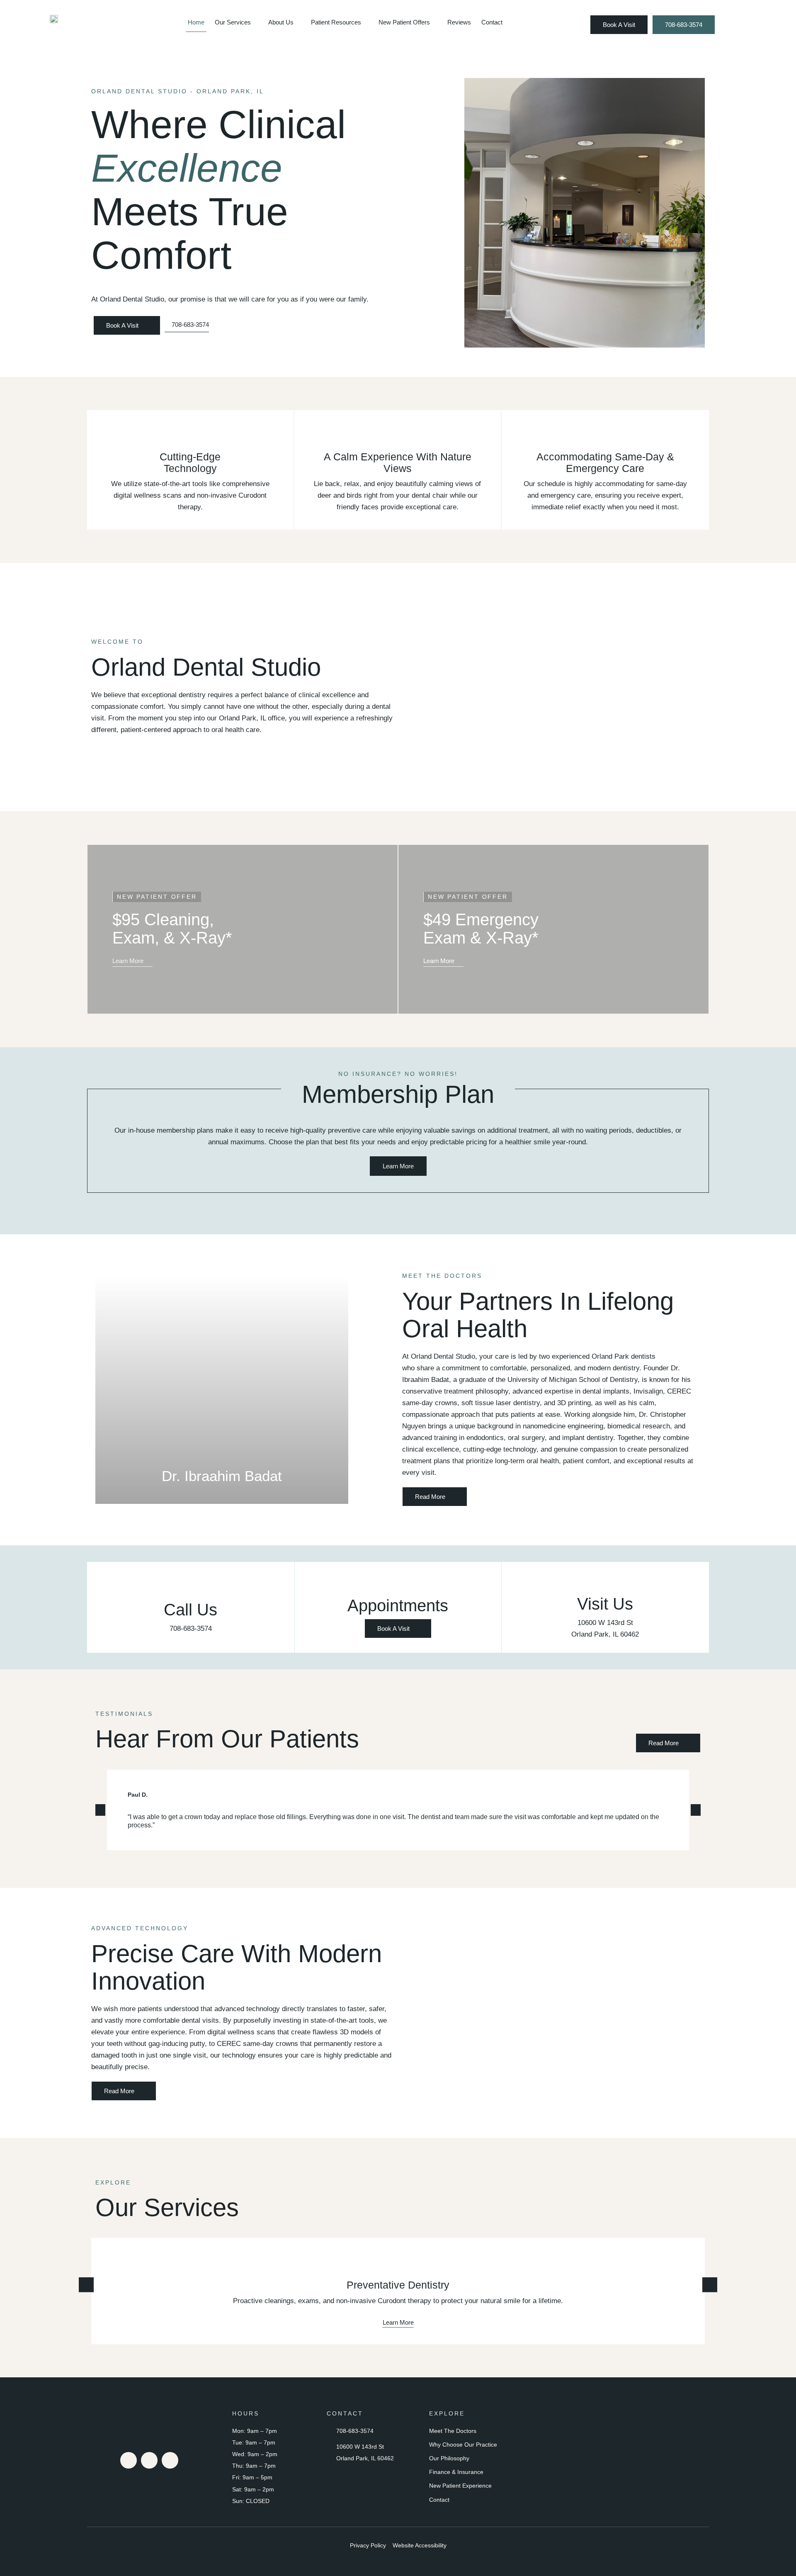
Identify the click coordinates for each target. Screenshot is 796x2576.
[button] (103, 1390)
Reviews (459, 22)
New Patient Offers (404, 22)
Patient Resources (336, 22)
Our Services (233, 22)
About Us (281, 22)
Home (196, 22)
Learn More (398, 2322)
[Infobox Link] (191, 1607)
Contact (492, 22)
